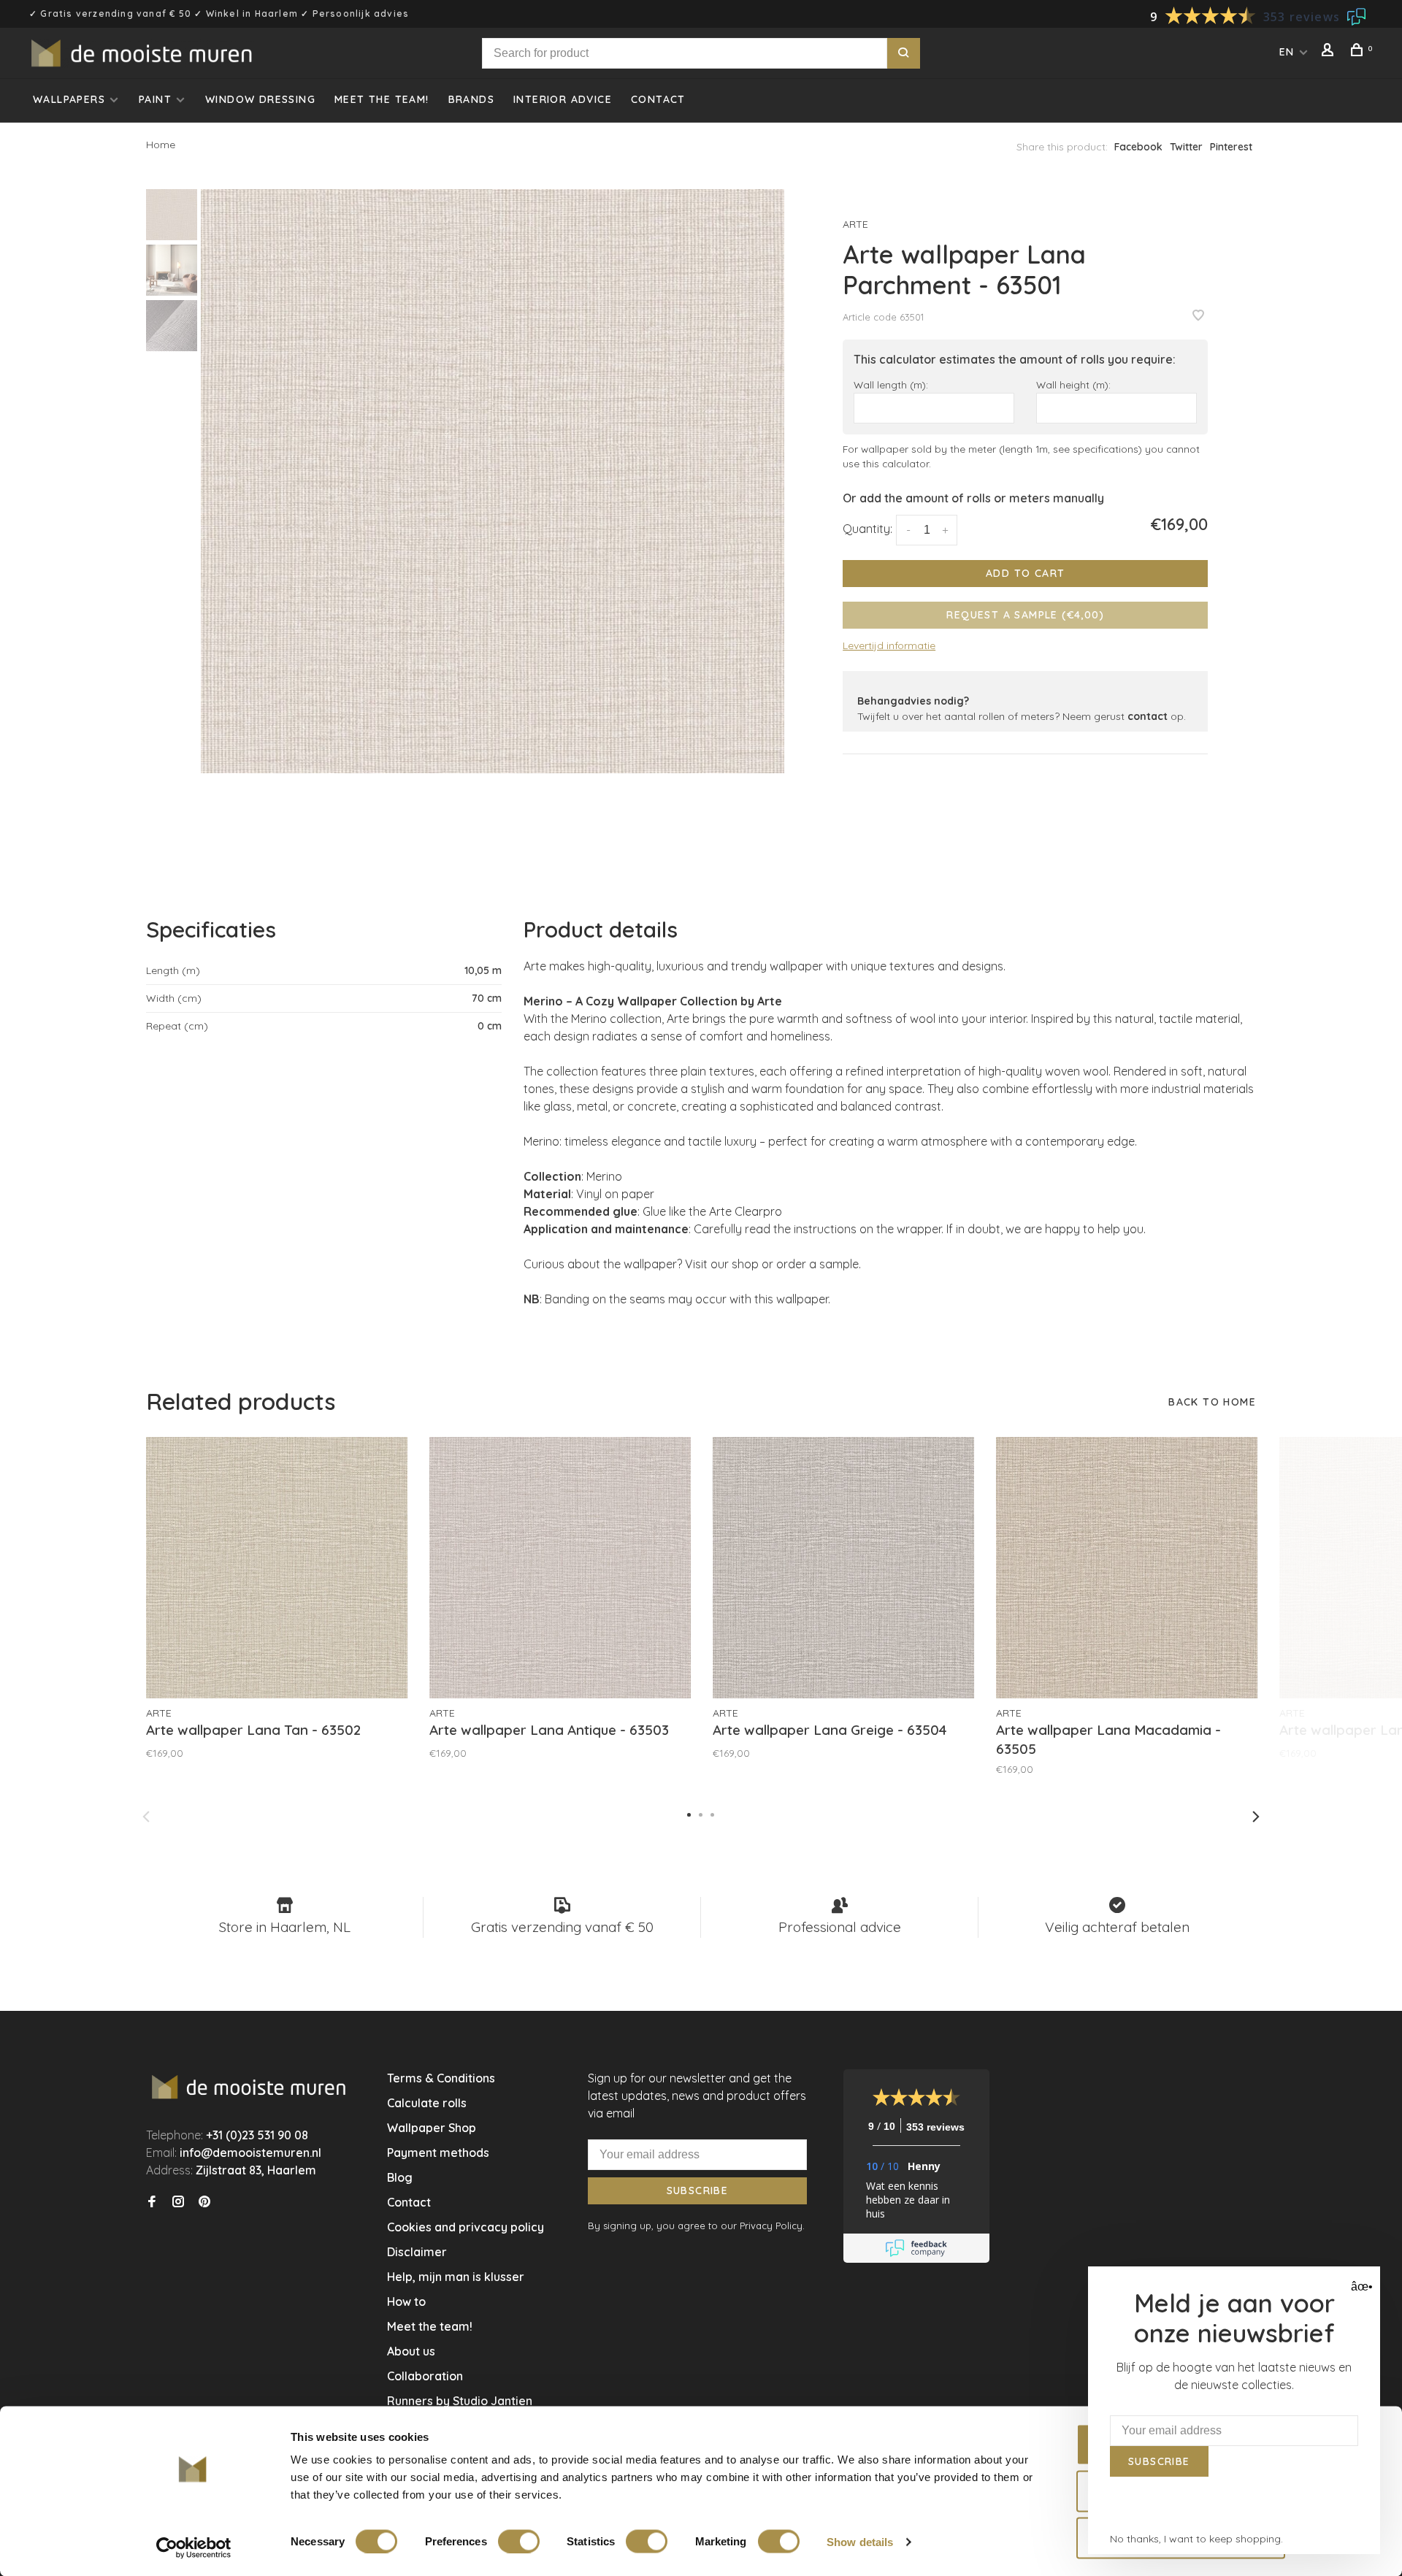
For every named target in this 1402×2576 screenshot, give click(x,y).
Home (161, 145)
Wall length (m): (891, 384)
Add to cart (1025, 573)
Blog (400, 2177)
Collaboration (425, 2376)
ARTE (855, 224)
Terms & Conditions (441, 2078)
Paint (155, 99)
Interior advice (563, 99)
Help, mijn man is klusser (456, 2277)
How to (406, 2301)
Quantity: (867, 529)
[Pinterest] (204, 2202)
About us (411, 2351)
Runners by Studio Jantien (460, 2401)
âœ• (1360, 2286)
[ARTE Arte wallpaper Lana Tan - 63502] (277, 1568)
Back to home (1212, 1402)
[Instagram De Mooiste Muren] (178, 2202)
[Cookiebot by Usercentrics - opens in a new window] (194, 2548)
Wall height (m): (1073, 384)
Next (1256, 1817)
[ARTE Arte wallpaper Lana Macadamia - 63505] (1127, 1568)
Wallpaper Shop (432, 2128)
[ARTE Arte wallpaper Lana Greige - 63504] (843, 1568)
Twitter (1186, 147)
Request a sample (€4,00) (1025, 615)
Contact (658, 99)
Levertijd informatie (889, 645)
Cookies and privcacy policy (466, 2227)
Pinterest (1231, 147)
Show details (860, 2541)
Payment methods (438, 2153)
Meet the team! (382, 99)
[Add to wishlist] (1198, 316)
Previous (146, 1817)
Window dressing (260, 99)
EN (1287, 52)
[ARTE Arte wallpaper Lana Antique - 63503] (560, 1568)
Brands (471, 99)
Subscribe (698, 2190)
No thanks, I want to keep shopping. (1196, 2539)
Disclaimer (417, 2252)
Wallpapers (69, 99)
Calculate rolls (427, 2103)
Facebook (1138, 147)
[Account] (1330, 52)
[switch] (519, 2541)
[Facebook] (152, 2202)
